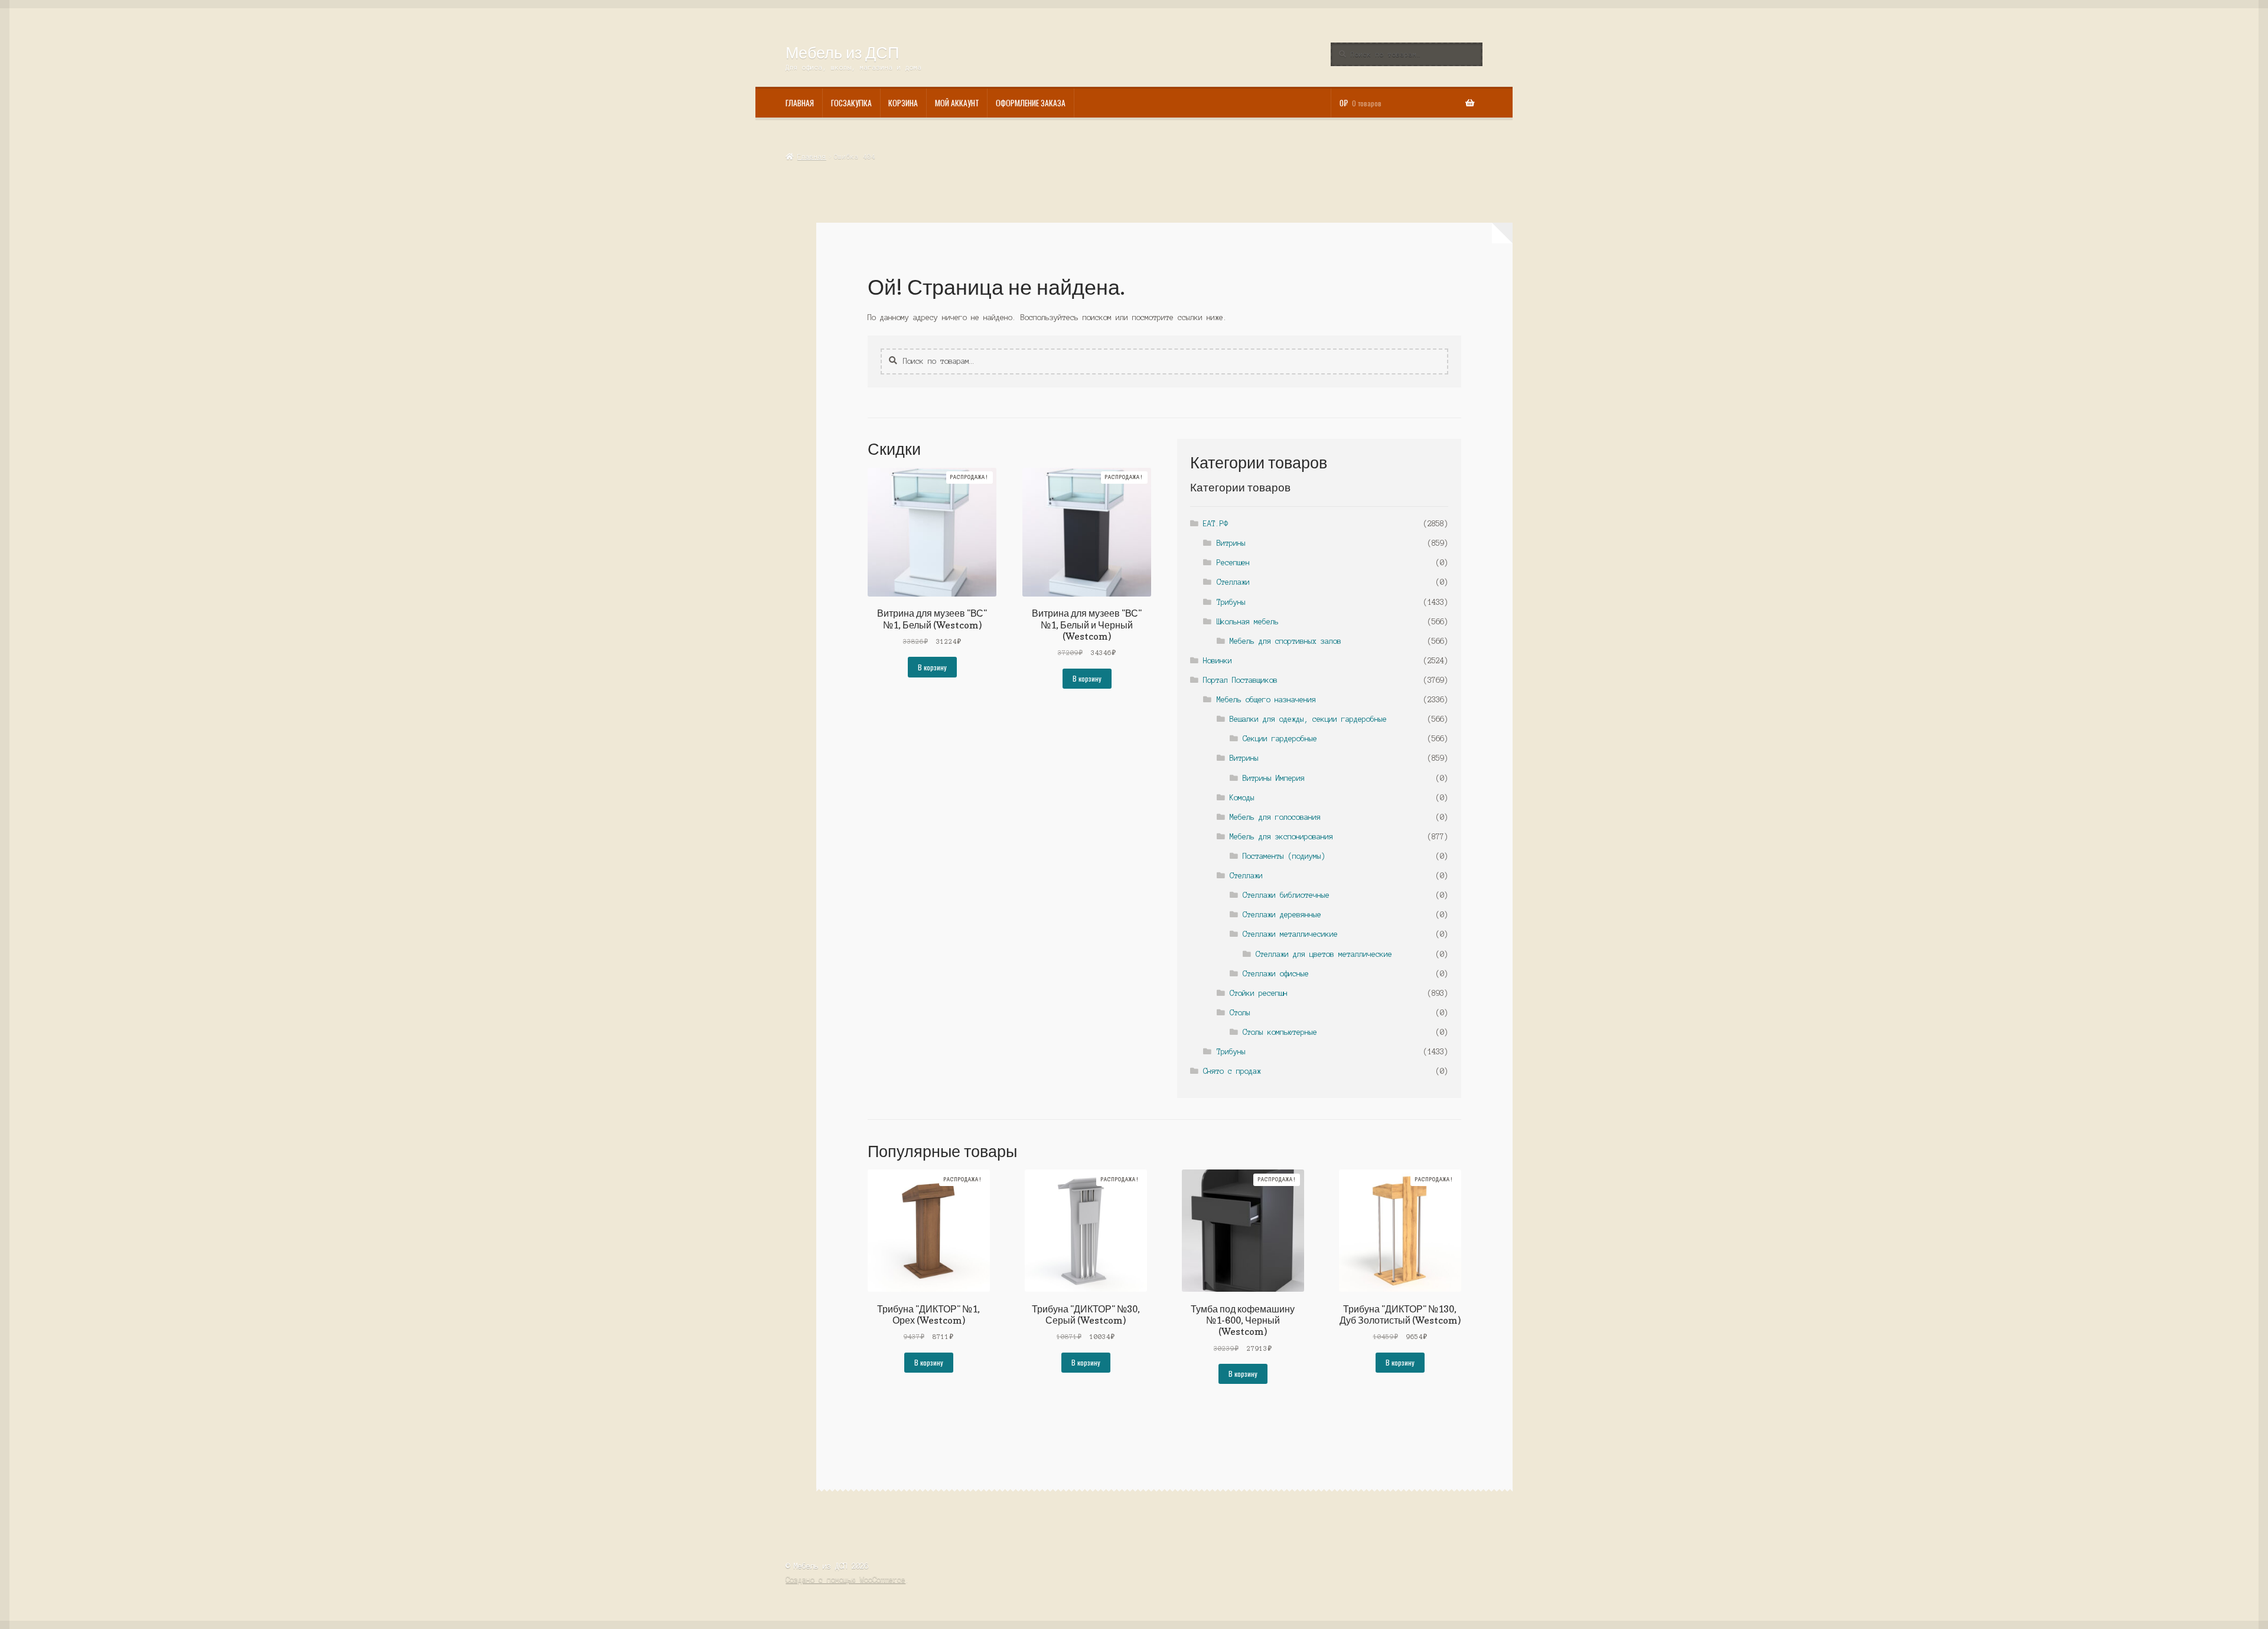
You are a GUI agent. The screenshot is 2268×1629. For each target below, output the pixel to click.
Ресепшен (1233, 563)
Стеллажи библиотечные (1286, 895)
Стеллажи (1233, 582)
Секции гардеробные (1280, 739)
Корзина (903, 103)
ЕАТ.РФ (1216, 524)
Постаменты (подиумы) (1284, 856)
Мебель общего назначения (1266, 700)
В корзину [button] (932, 667)
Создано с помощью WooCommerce (845, 1580)
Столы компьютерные (1280, 1032)
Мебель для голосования (1275, 817)
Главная (800, 103)
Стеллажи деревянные (1282, 915)
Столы (1240, 1013)
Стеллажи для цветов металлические (1324, 954)
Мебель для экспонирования (1281, 837)
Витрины (1231, 543)
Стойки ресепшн (1259, 993)
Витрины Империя (1274, 778)
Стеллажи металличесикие (1290, 934)
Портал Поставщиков (1240, 680)
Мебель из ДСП (842, 52)
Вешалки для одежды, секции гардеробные (1308, 719)
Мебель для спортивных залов (1285, 641)
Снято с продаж (1232, 1071)
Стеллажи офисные (1276, 974)
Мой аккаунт (957, 103)
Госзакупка (851, 103)
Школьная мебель (1248, 622)
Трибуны (1231, 602)
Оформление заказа (1031, 103)
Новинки (1218, 661)
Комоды (1242, 798)
